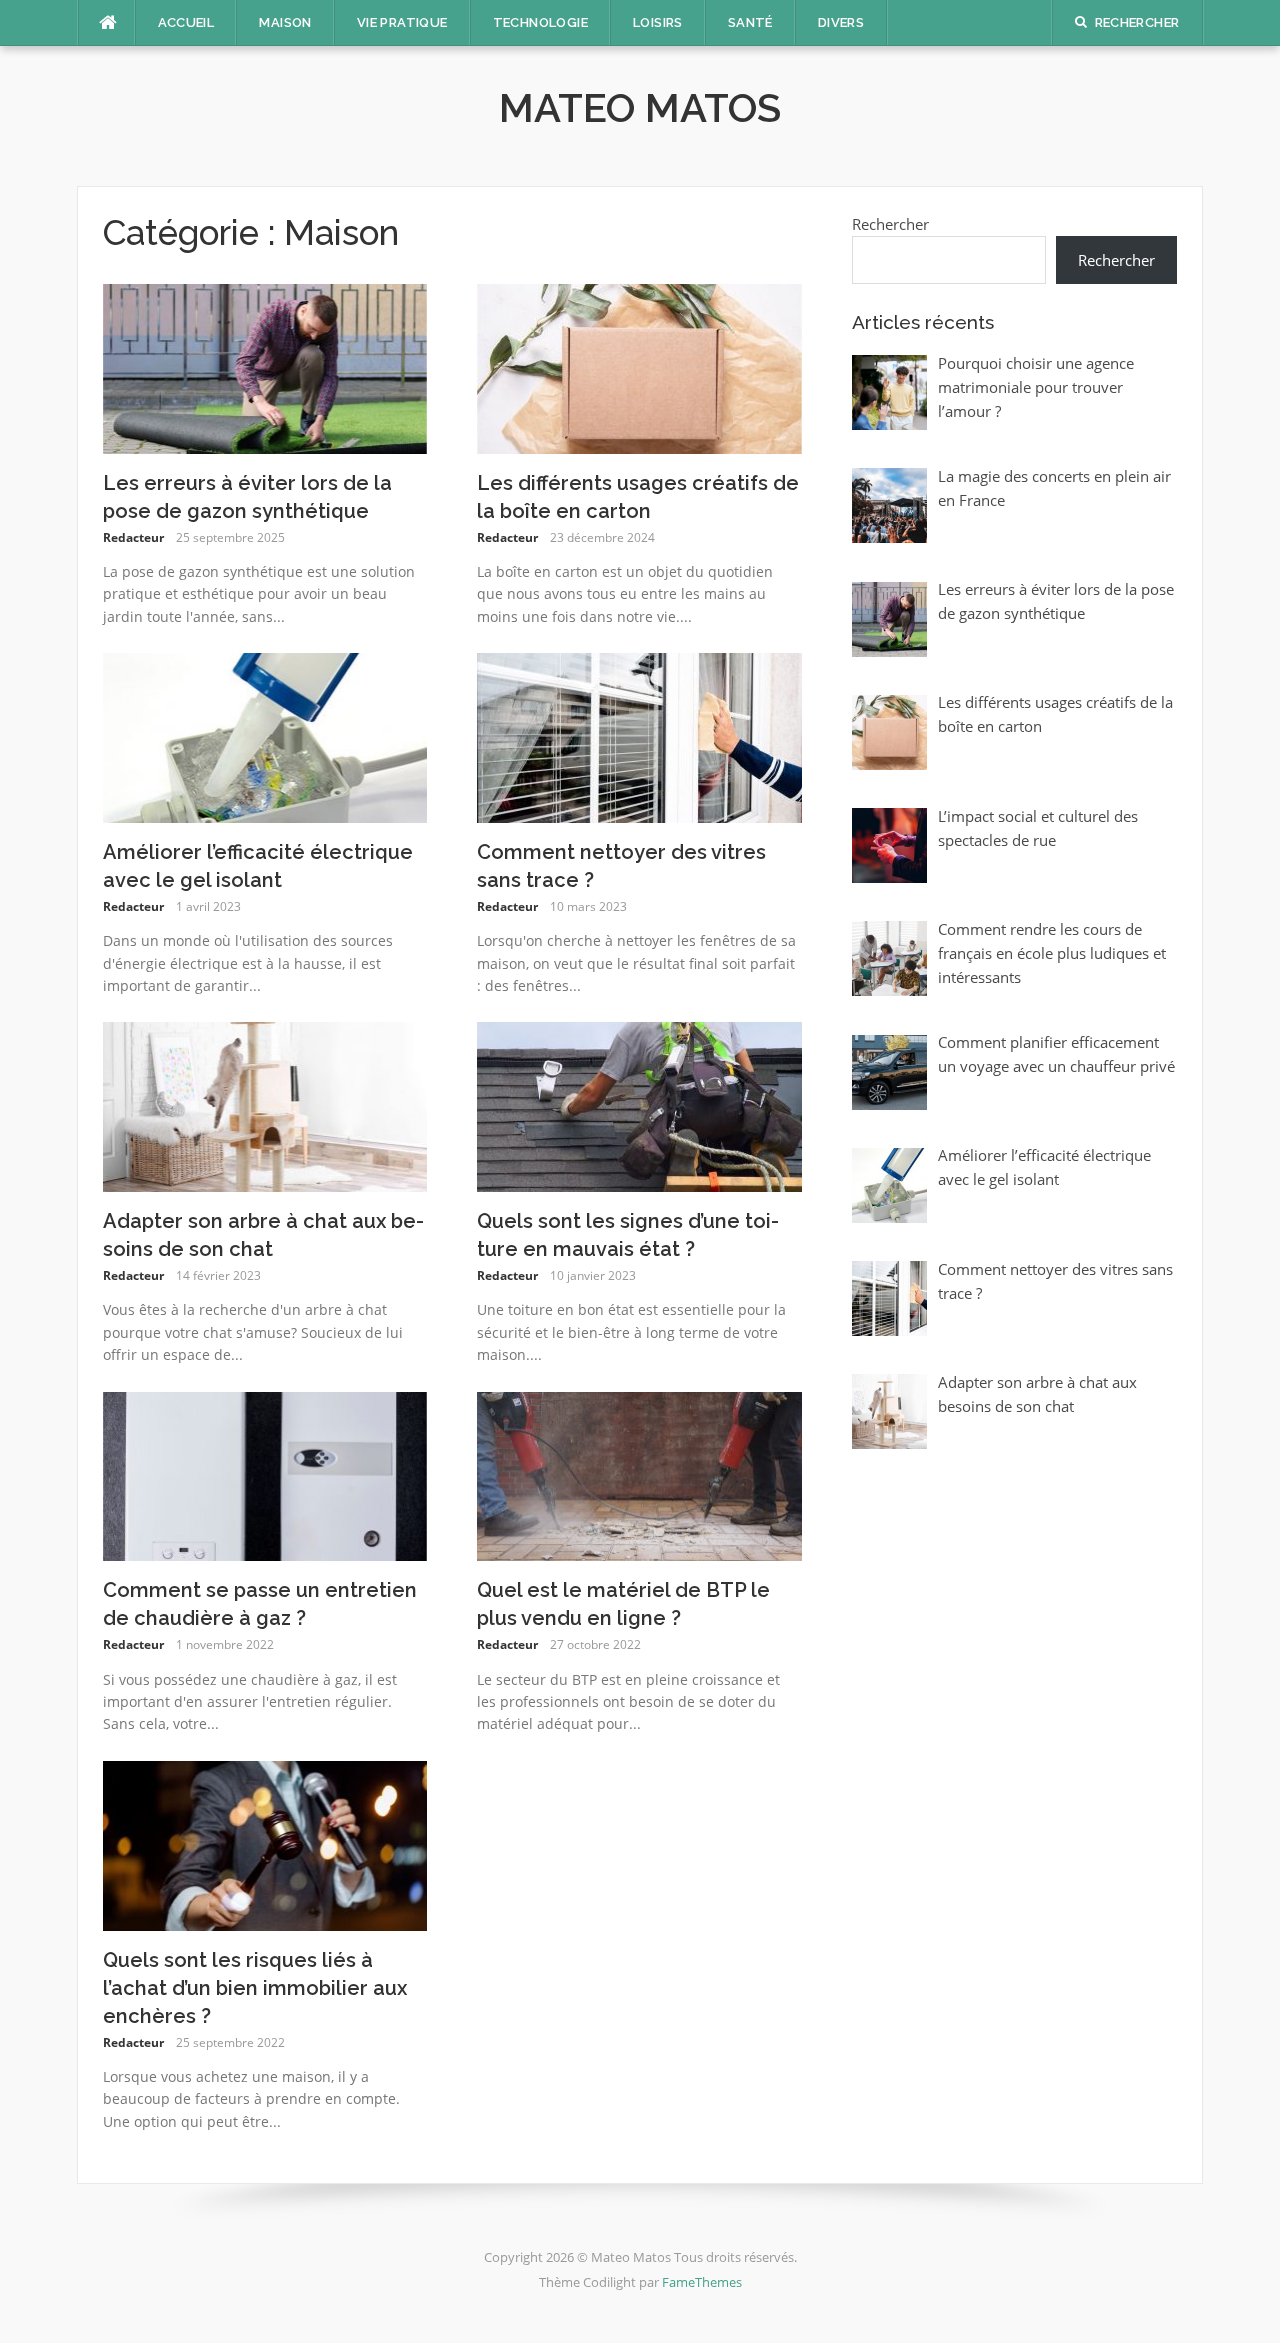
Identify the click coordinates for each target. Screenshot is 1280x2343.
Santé (750, 22)
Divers (841, 22)
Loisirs (658, 22)
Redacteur (133, 537)
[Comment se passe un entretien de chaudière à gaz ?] (265, 1475)
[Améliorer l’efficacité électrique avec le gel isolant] (265, 736)
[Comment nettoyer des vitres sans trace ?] (639, 736)
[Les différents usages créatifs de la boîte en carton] (639, 367)
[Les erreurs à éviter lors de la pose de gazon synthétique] (265, 367)
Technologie (540, 22)
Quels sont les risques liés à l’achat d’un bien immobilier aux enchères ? (255, 1988)
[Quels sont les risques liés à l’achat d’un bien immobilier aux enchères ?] (265, 1844)
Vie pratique (402, 22)
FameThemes (702, 2282)
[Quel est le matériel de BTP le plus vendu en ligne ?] (639, 1475)
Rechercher (890, 224)
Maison (285, 22)
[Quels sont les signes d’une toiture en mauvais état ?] (639, 1105)
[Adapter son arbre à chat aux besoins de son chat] (265, 1105)
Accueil (186, 22)
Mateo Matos (640, 107)
